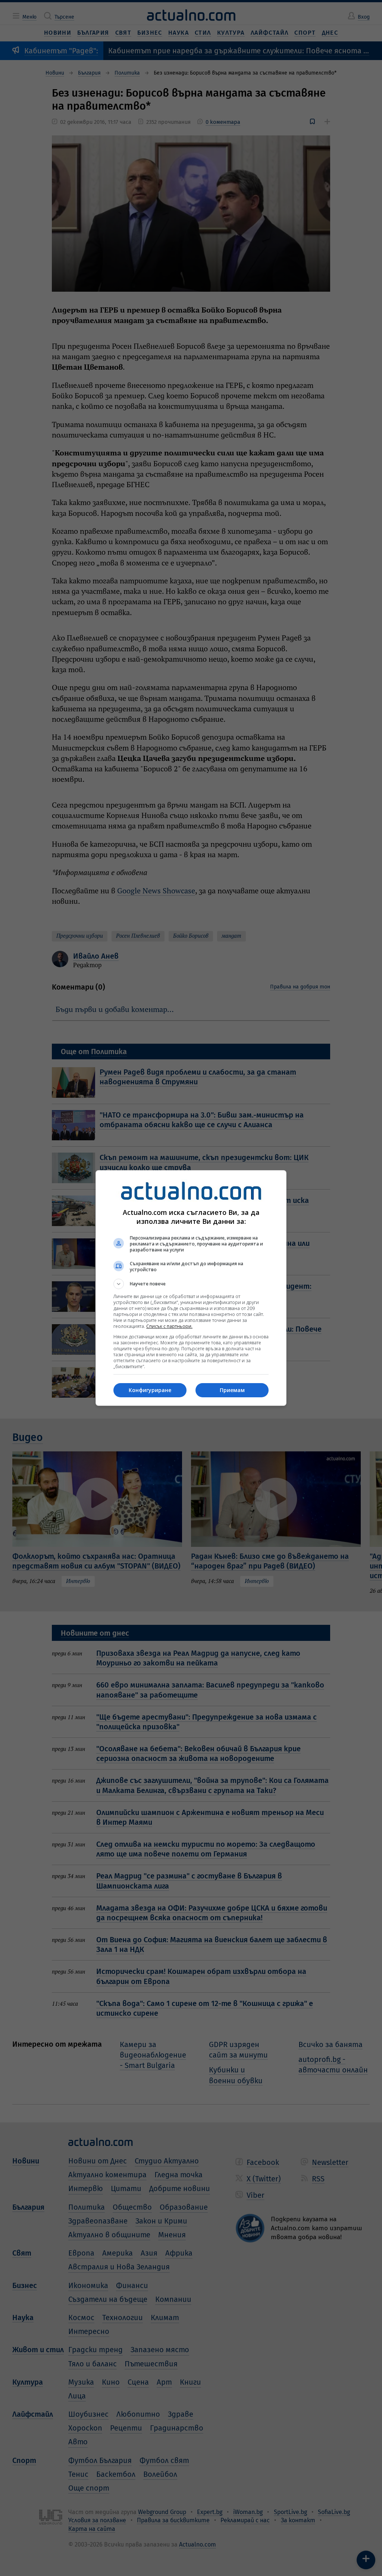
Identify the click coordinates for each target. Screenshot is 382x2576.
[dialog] (191, 1288)
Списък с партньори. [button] (169, 1326)
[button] (191, 1284)
